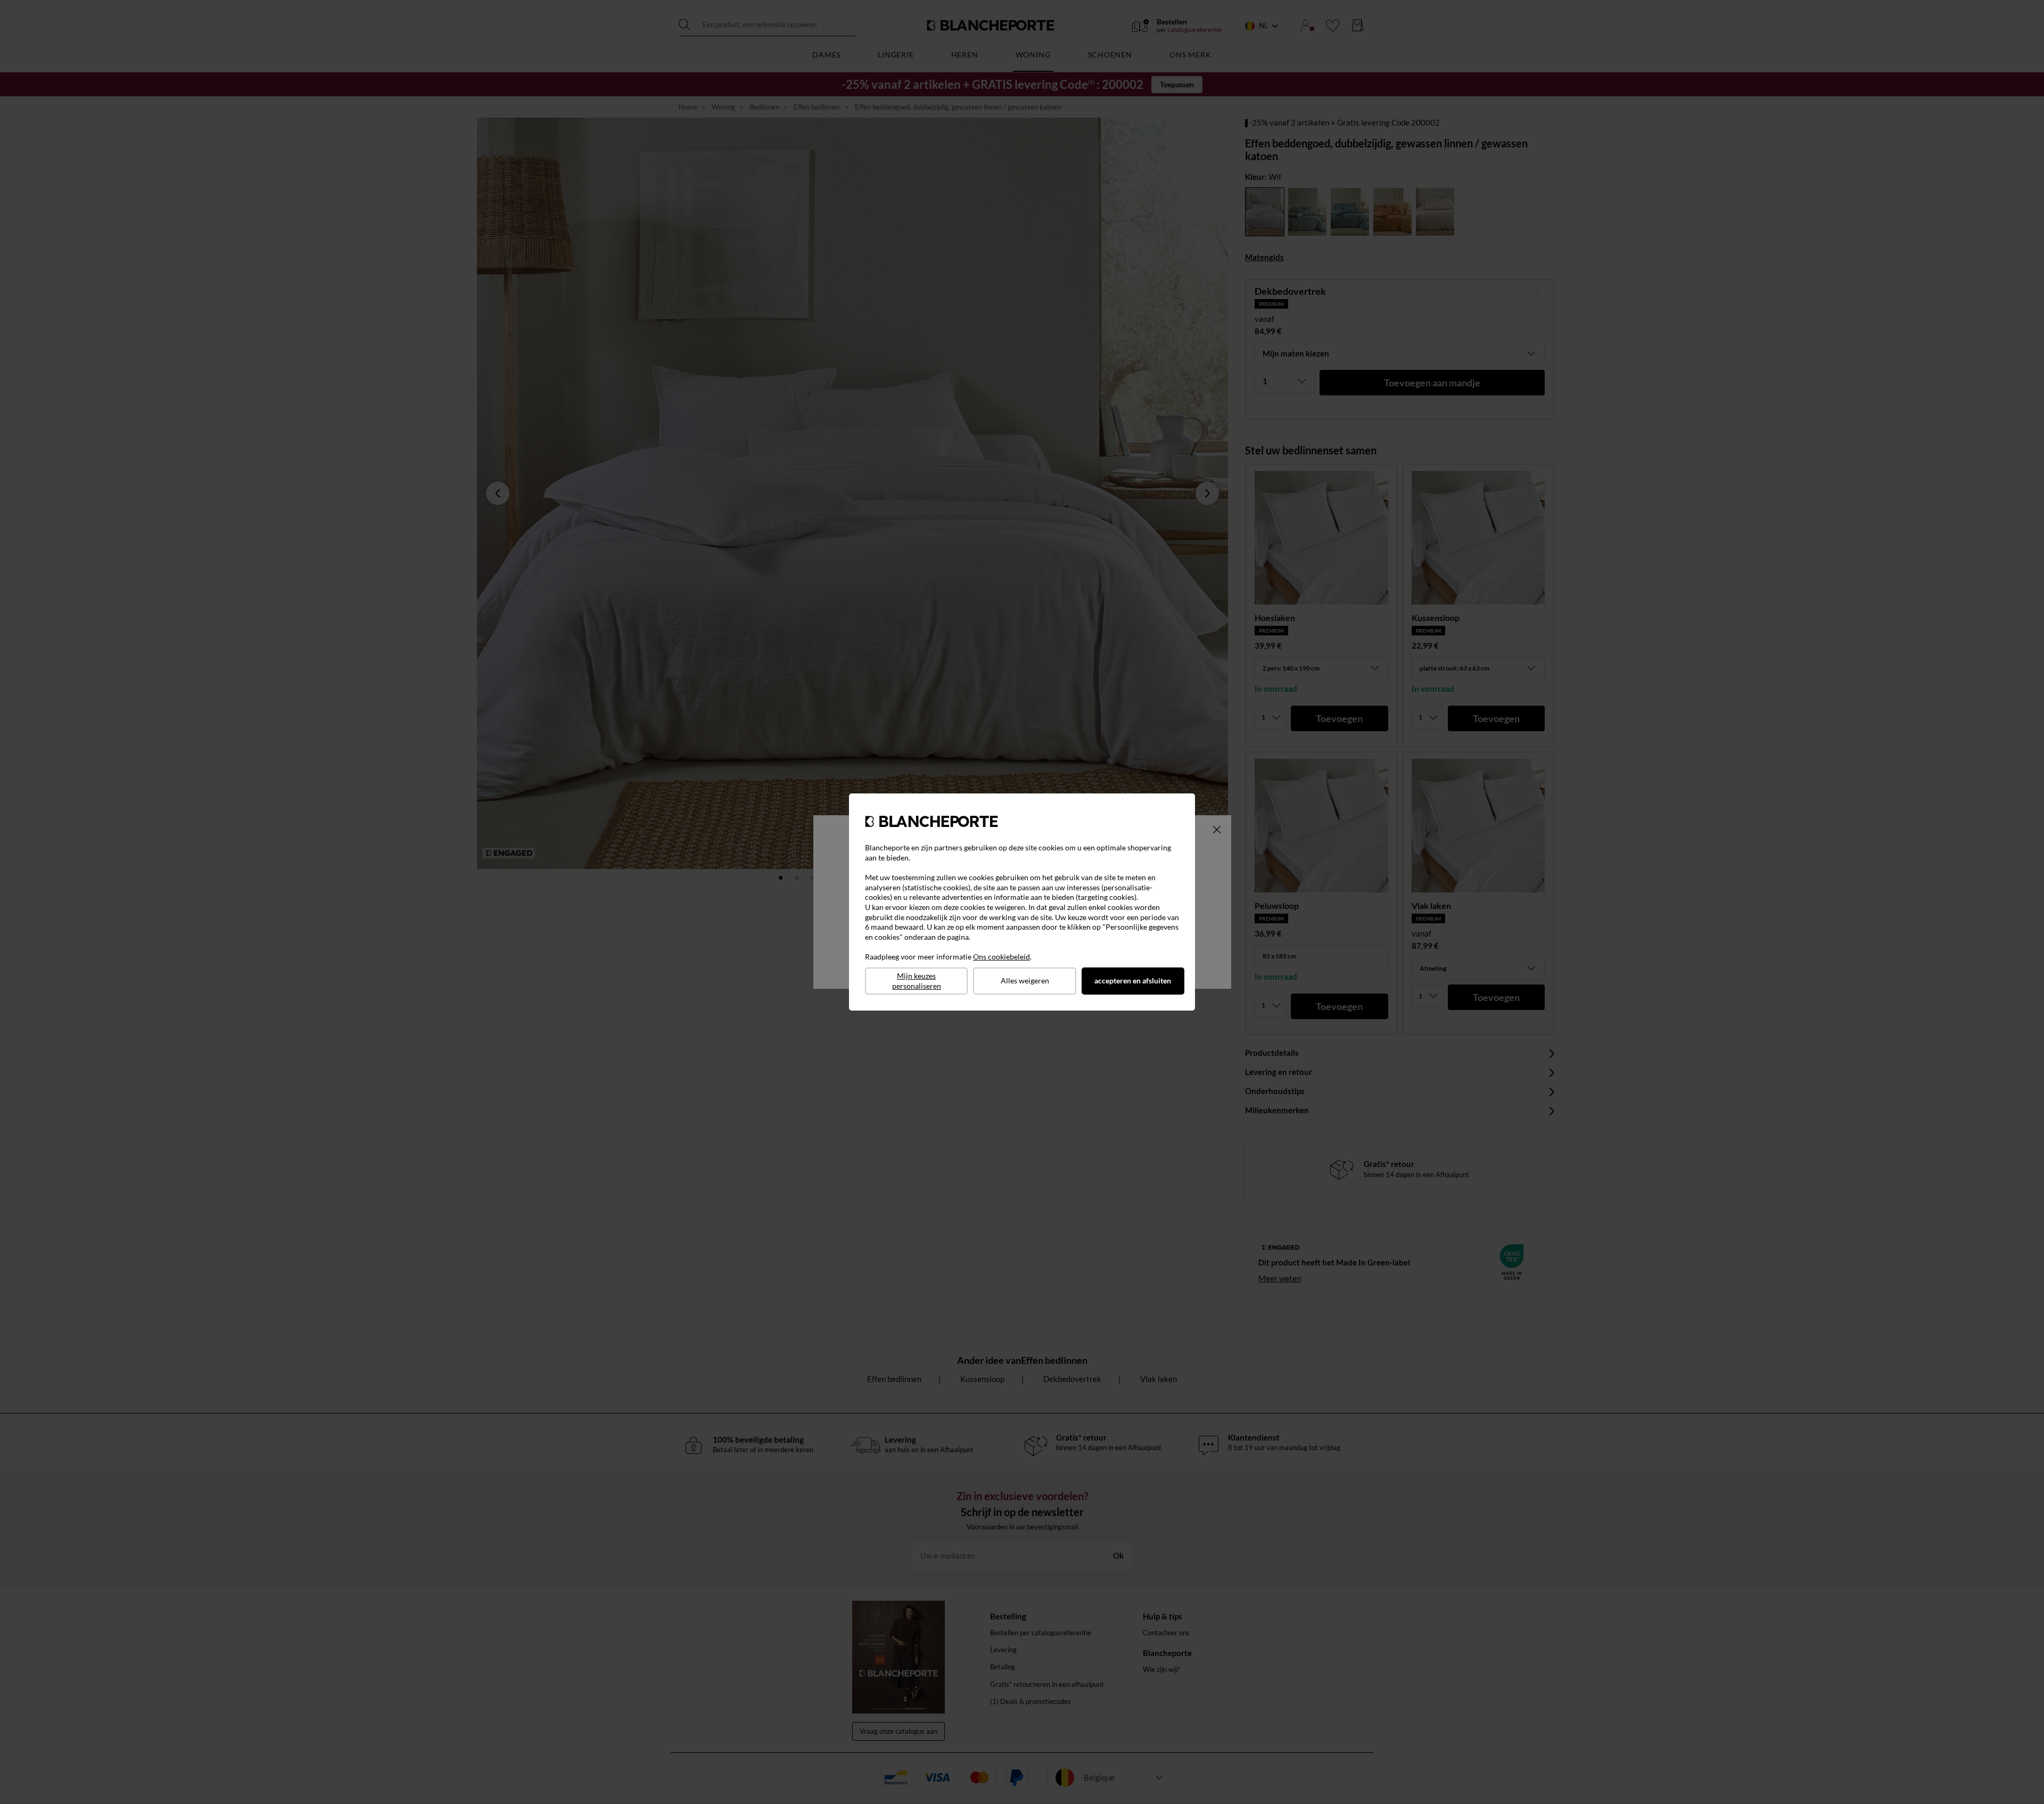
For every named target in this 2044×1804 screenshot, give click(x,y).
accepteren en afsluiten (1133, 980)
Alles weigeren (1025, 980)
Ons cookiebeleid (1002, 957)
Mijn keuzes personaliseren (917, 981)
